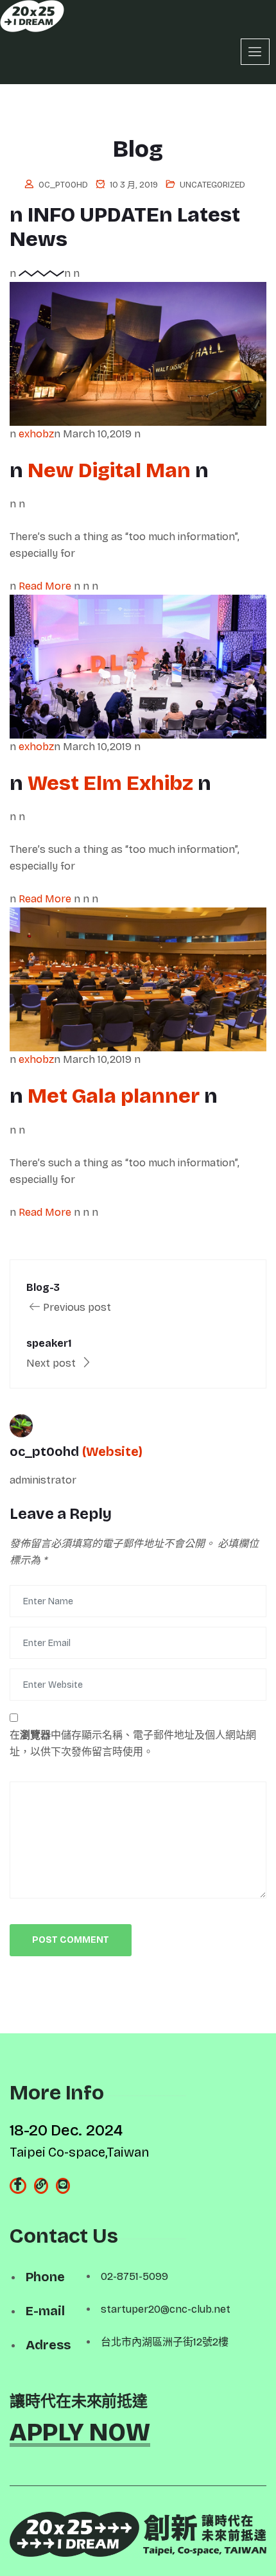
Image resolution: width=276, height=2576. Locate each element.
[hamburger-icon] (255, 52)
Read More (46, 586)
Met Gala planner (116, 1096)
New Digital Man (111, 470)
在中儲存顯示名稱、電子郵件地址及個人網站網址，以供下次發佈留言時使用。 (133, 1743)
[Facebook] (18, 2186)
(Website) (112, 1451)
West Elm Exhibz (113, 783)
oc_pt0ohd (63, 185)
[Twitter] (63, 2186)
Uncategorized (212, 185)
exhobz (36, 434)
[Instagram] (41, 2186)
